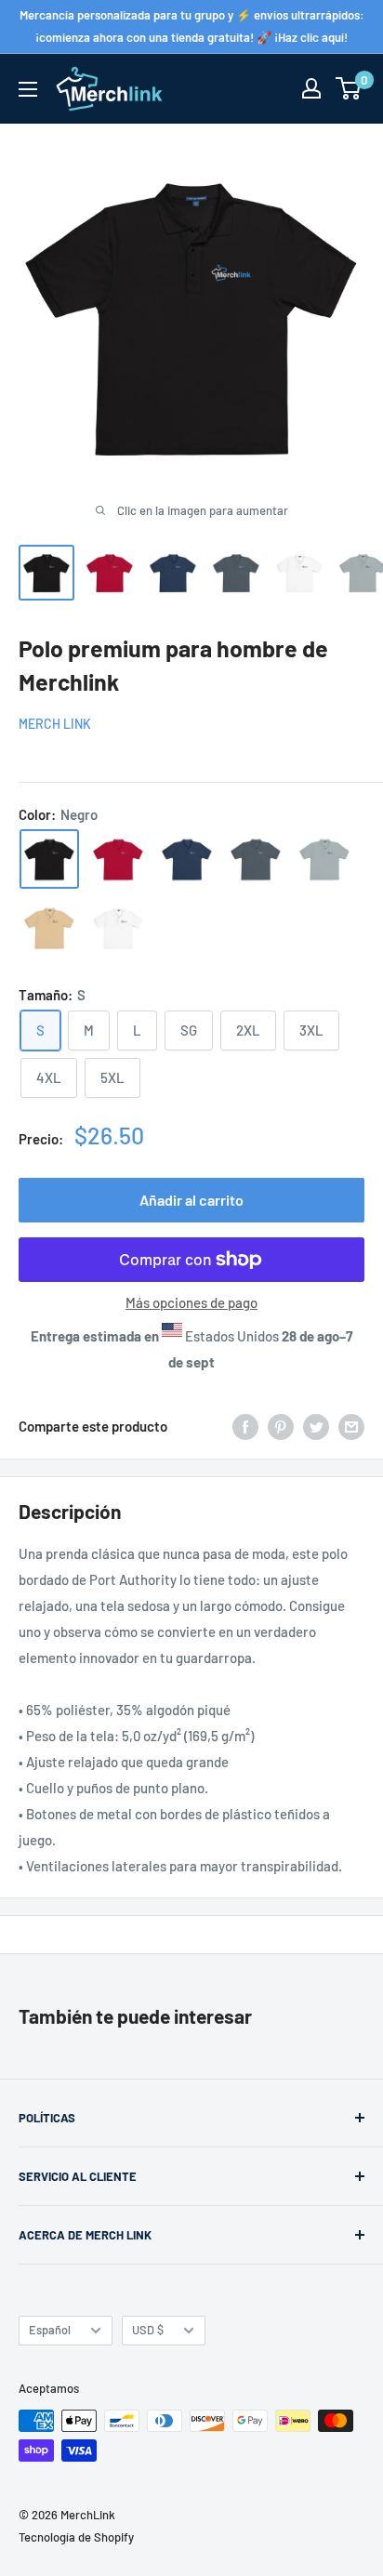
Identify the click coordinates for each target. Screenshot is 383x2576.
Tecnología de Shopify (76, 2537)
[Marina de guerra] (187, 859)
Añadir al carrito (191, 1200)
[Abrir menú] (28, 89)
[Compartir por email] (351, 1426)
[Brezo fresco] (324, 859)
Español (50, 2330)
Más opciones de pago (191, 1302)
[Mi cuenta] (311, 88)
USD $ (148, 2330)
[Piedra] (49, 928)
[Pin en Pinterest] (281, 1426)
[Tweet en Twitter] (316, 1426)
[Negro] (49, 859)
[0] (349, 88)
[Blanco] (118, 928)
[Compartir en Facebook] (245, 1426)
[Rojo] (118, 859)
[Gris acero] (256, 859)
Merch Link (55, 724)
